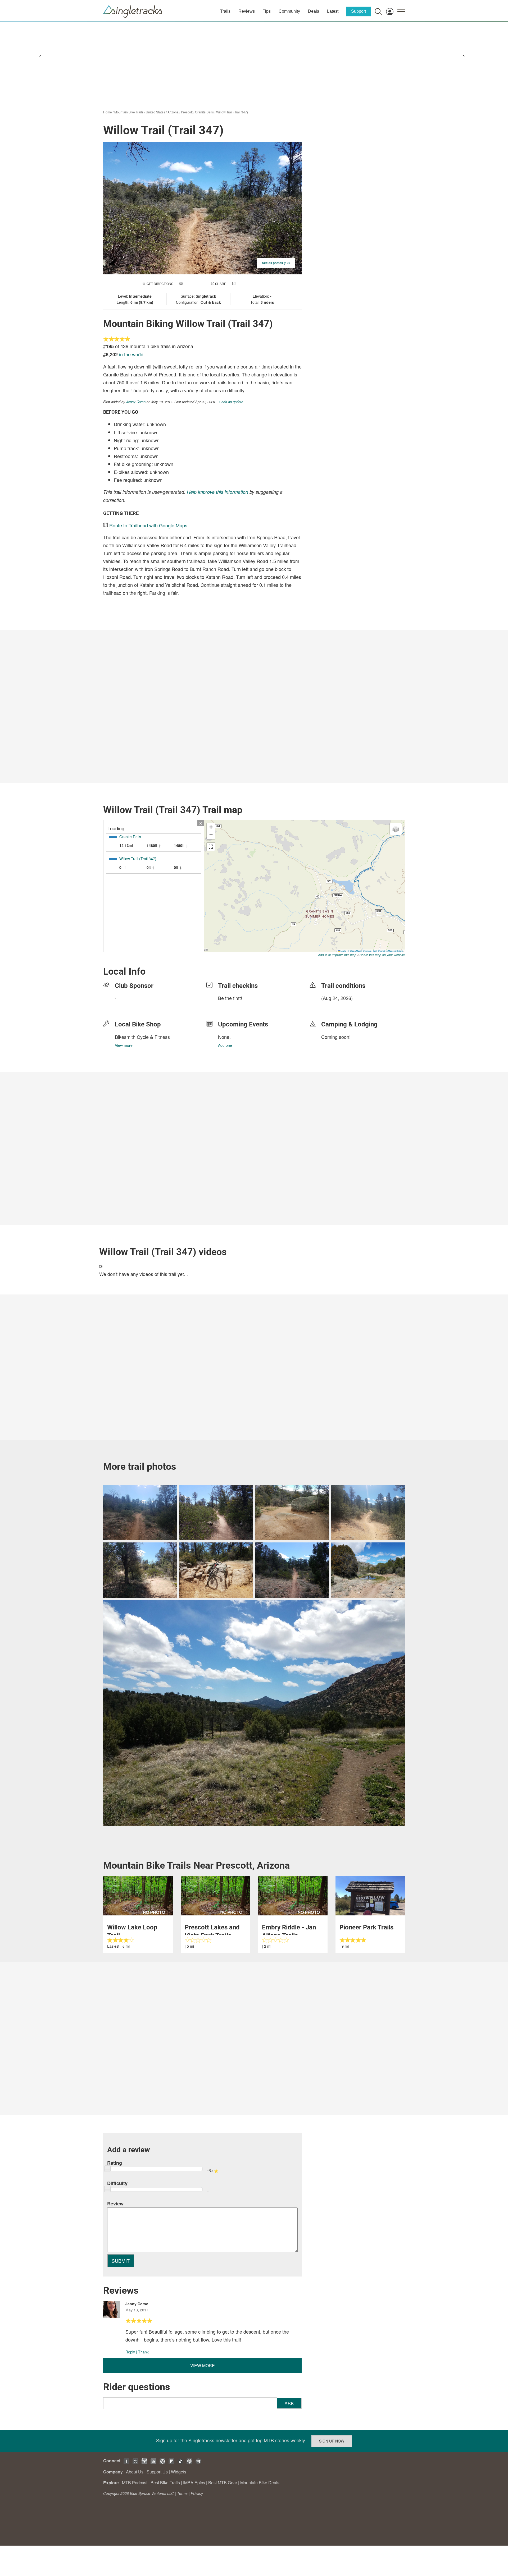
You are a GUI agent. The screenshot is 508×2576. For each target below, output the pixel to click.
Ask (289, 2403)
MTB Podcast (135, 2483)
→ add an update (230, 402)
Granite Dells (204, 112)
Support (359, 11)
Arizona (173, 112)
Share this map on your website (382, 955)
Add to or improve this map (337, 955)
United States (155, 112)
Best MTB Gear (223, 2483)
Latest (333, 11)
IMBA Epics (194, 2483)
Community (289, 11)
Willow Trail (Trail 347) (232, 112)
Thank (143, 2352)
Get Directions (160, 284)
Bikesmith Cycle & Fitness (142, 1037)
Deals (314, 11)
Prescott (187, 112)
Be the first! (230, 998)
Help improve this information (217, 492)
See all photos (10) (276, 263)
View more (124, 1045)
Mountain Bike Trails (129, 112)
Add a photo (194, 284)
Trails (225, 11)
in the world (131, 354)
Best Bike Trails (165, 2483)
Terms (182, 2493)
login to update (334, 1006)
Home (108, 112)
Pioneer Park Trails (366, 1927)
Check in (244, 284)
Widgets (179, 2472)
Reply (130, 2352)
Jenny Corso (136, 402)
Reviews (247, 11)
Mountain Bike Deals (260, 2483)
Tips (267, 11)
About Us (135, 2472)
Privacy (197, 2493)
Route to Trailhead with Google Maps (148, 525)
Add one (225, 1045)
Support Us (157, 2472)
